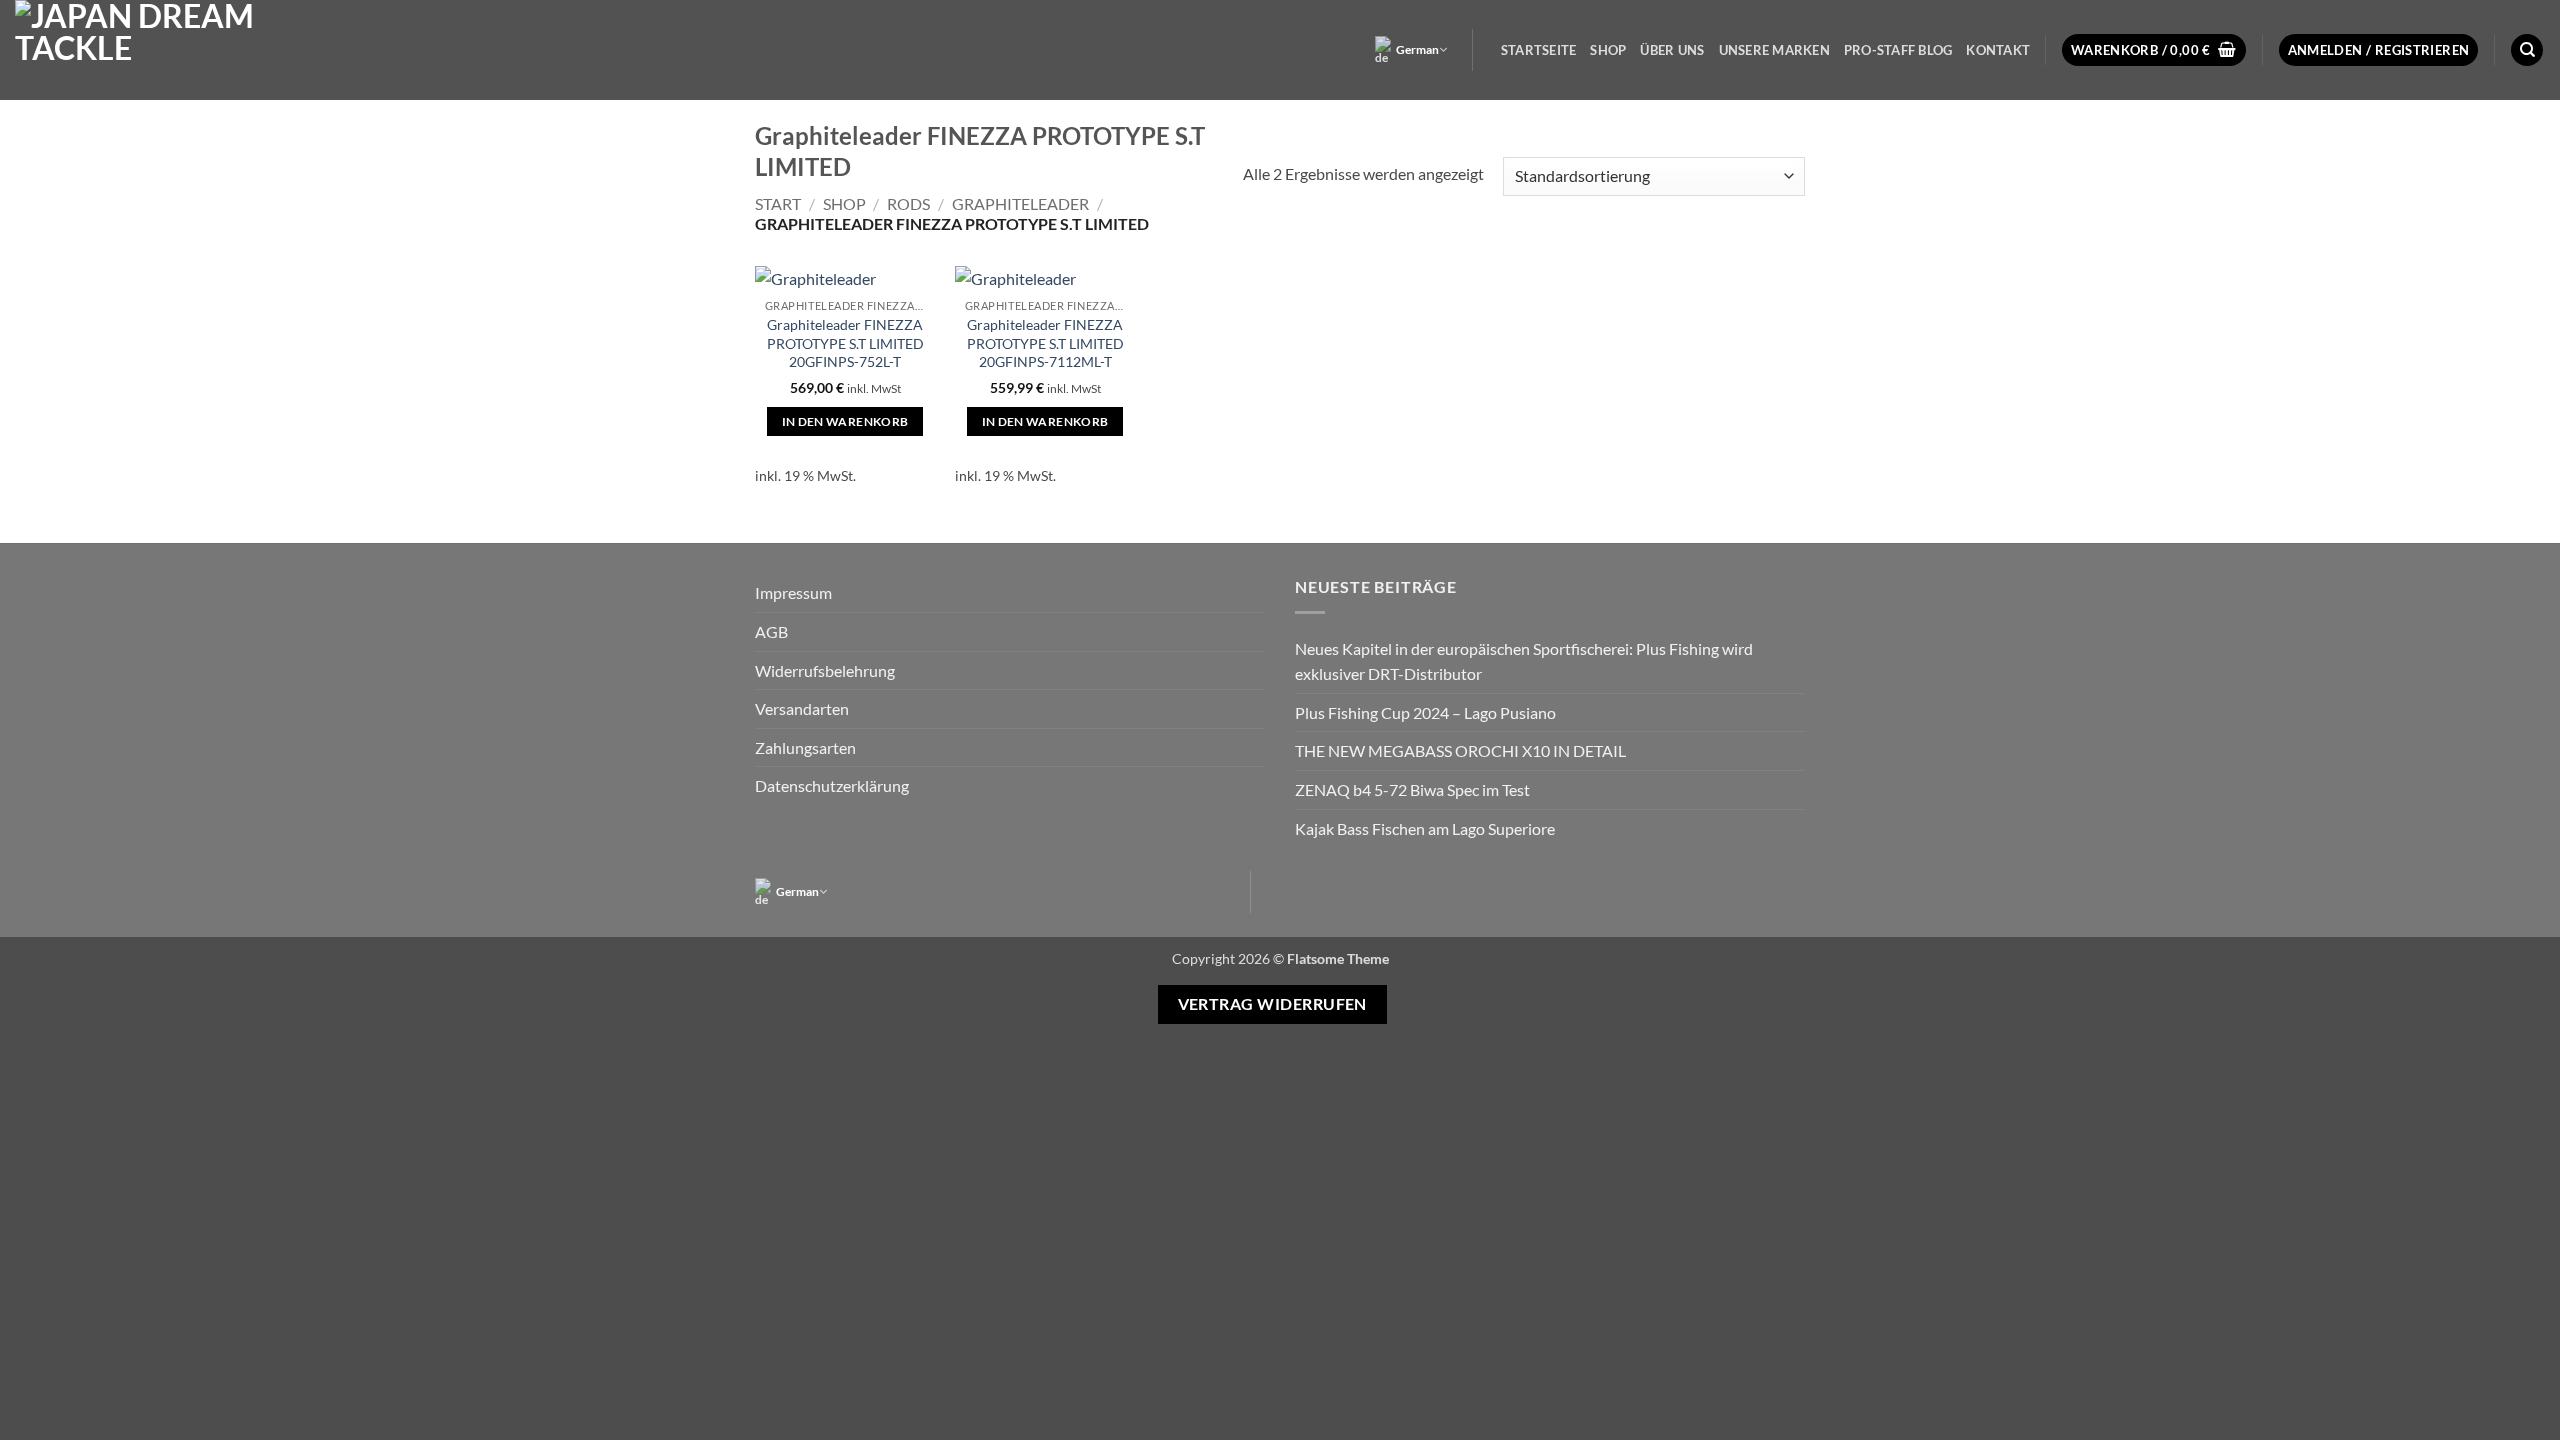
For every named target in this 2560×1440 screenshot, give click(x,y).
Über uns (1672, 50)
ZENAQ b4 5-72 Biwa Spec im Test (1412, 789)
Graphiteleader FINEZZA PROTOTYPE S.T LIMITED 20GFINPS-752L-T (845, 343)
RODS (908, 203)
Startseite (1539, 50)
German (1417, 49)
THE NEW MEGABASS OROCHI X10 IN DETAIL (1460, 750)
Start (778, 203)
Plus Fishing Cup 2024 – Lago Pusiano (1425, 712)
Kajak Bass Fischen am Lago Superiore (1425, 828)
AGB (771, 631)
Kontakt (1998, 50)
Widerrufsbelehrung (825, 670)
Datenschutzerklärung (832, 785)
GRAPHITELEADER (1020, 203)
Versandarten (802, 708)
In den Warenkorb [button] (845, 421)
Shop (1608, 50)
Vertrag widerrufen (1272, 1004)
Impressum (793, 592)
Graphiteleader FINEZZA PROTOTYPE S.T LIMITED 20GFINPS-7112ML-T (1045, 343)
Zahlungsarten (805, 747)
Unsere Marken (1774, 50)
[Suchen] (2527, 50)
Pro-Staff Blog (1898, 50)
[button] (2154, 50)
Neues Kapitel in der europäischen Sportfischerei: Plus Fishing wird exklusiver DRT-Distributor (1524, 661)
